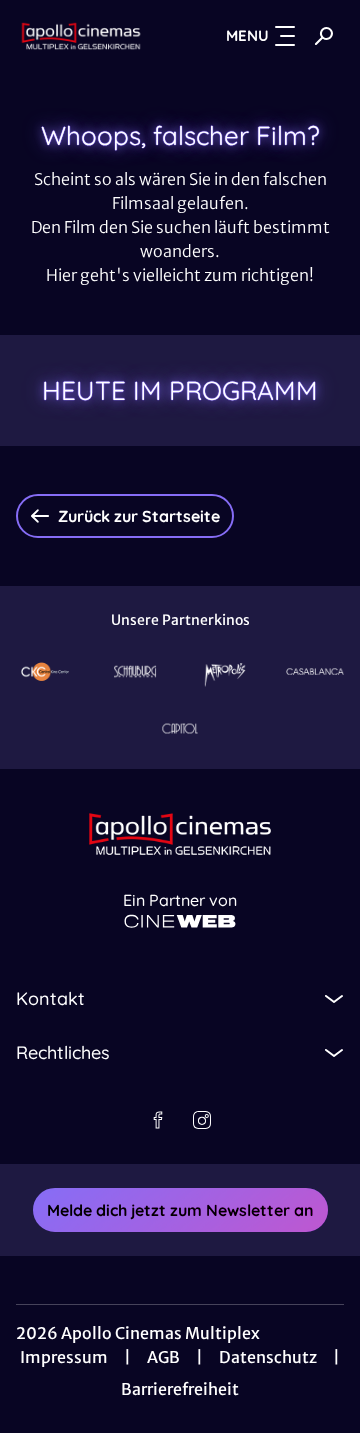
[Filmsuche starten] (324, 36)
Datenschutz (268, 1357)
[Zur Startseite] (81, 36)
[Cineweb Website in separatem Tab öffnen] (180, 921)
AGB (163, 1357)
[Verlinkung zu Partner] (45, 671)
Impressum (64, 1357)
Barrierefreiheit (180, 1389)
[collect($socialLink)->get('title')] (158, 1120)
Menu (247, 35)
